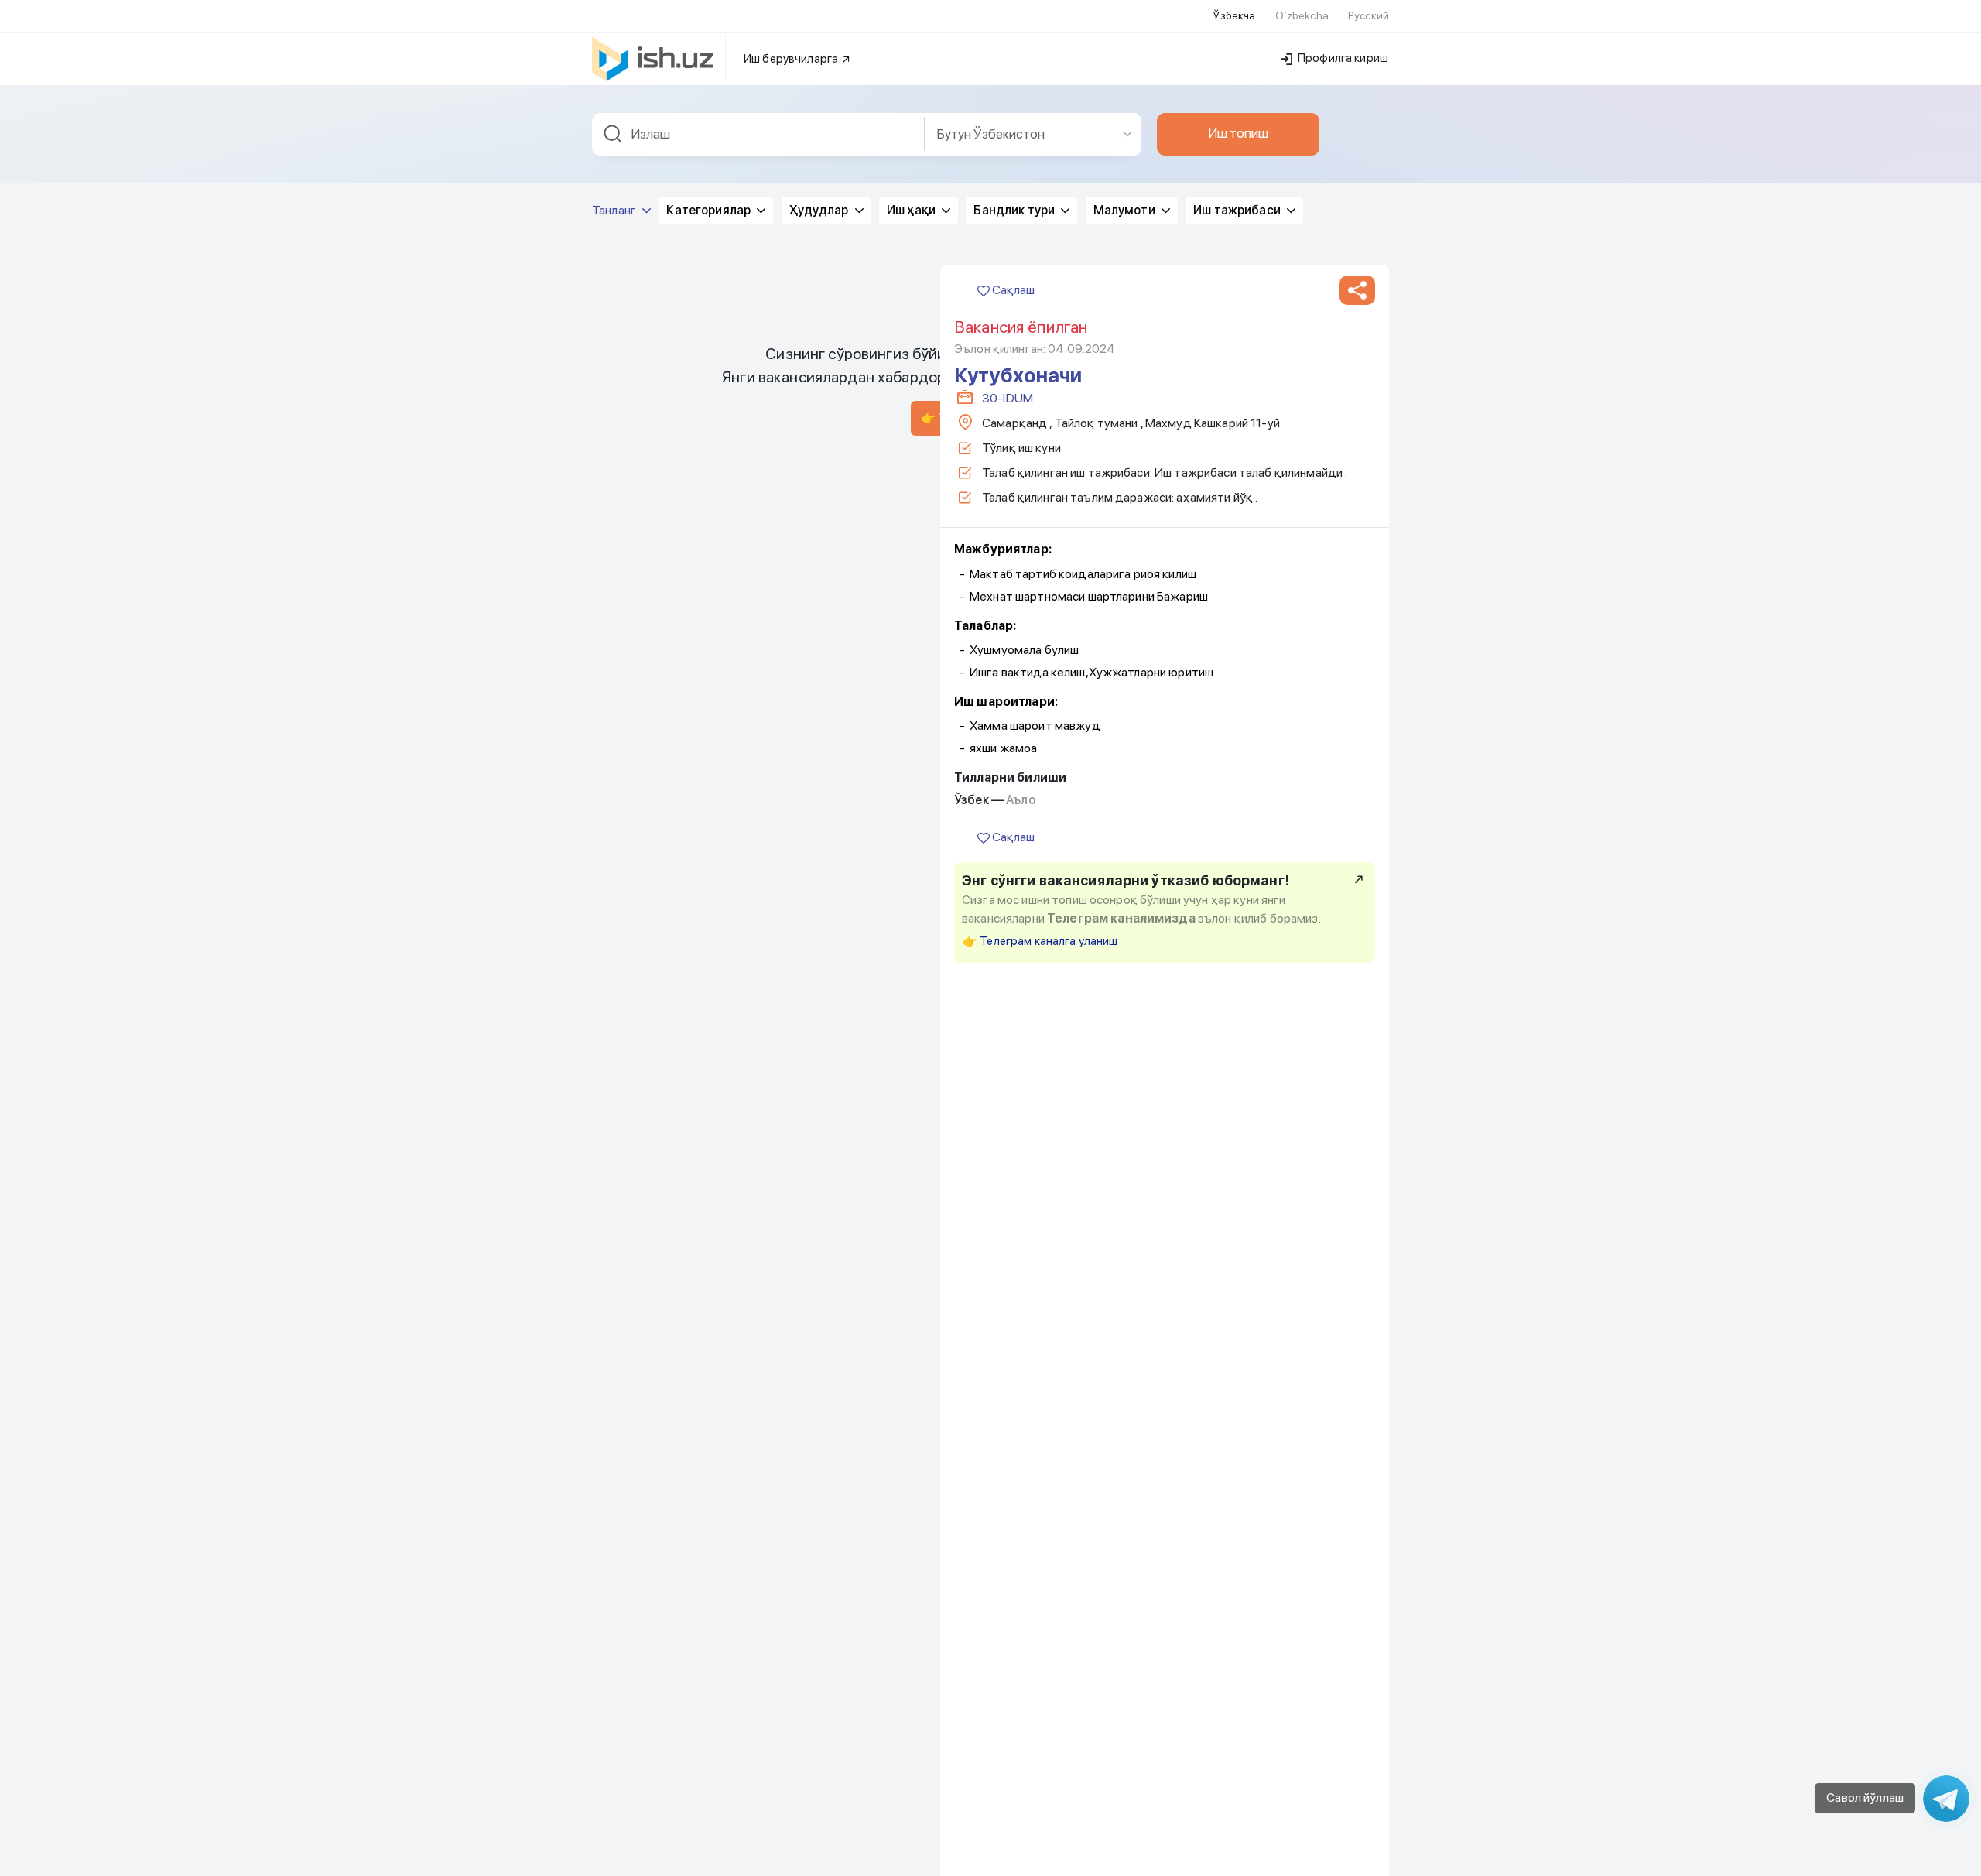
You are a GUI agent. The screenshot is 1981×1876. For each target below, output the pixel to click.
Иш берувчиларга (792, 59)
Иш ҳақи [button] (912, 210)
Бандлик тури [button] (1015, 210)
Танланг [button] (615, 210)
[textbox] (758, 134)
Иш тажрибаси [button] (1238, 210)
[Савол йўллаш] (1946, 1799)
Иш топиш (1238, 133)
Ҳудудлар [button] (820, 210)
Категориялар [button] (710, 210)
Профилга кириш (1342, 58)
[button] (1357, 290)
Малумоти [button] (1126, 210)
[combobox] (758, 134)
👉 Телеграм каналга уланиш (1040, 941)
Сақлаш (1012, 290)
